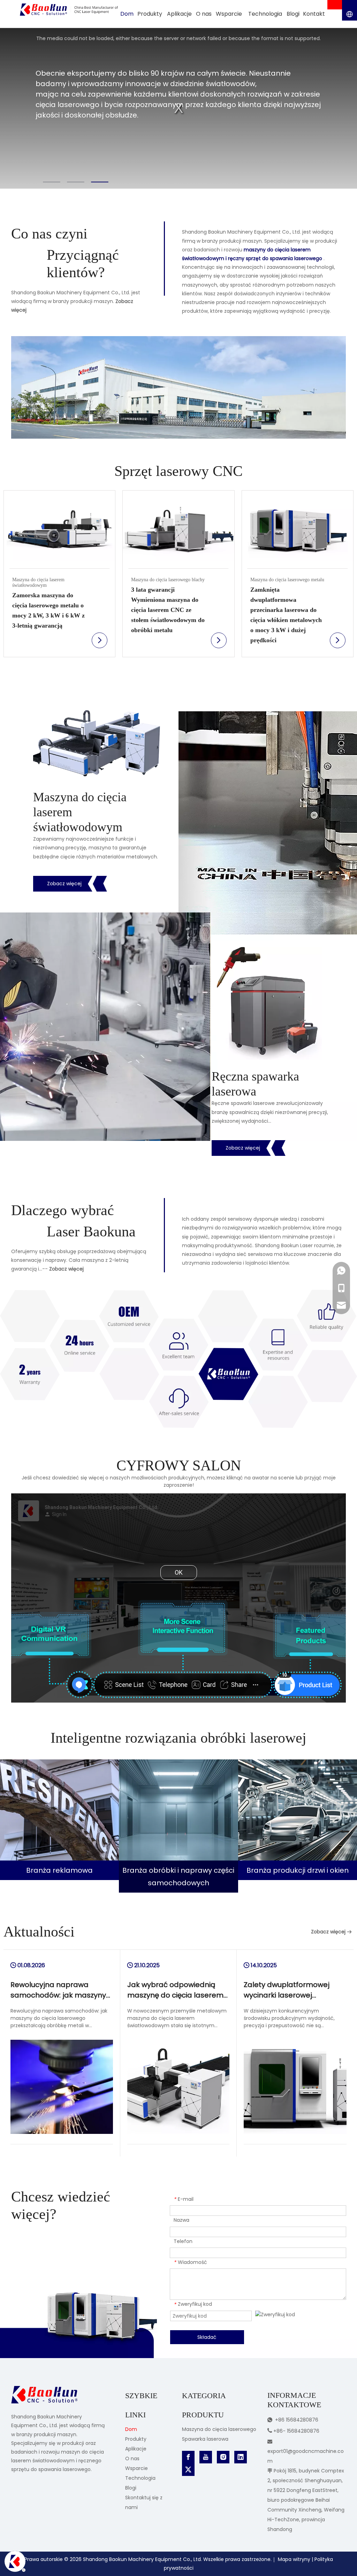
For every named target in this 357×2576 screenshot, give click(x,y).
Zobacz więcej (64, 884)
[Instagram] (223, 2457)
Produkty (136, 2439)
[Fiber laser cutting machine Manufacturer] (97, 743)
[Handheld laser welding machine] (271, 1003)
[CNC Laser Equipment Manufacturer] (178, 1359)
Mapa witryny (294, 2559)
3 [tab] (100, 182)
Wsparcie (136, 2468)
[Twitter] (188, 2470)
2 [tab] (76, 182)
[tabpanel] (178, 108)
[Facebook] (188, 2457)
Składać (207, 2337)
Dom (131, 2429)
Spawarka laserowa (205, 2439)
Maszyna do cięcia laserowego (219, 2429)
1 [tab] (52, 182)
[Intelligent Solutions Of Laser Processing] (59, 1810)
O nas (132, 2458)
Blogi (131, 2488)
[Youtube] (206, 2457)
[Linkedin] (241, 2457)
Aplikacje (136, 2449)
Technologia (140, 2478)
